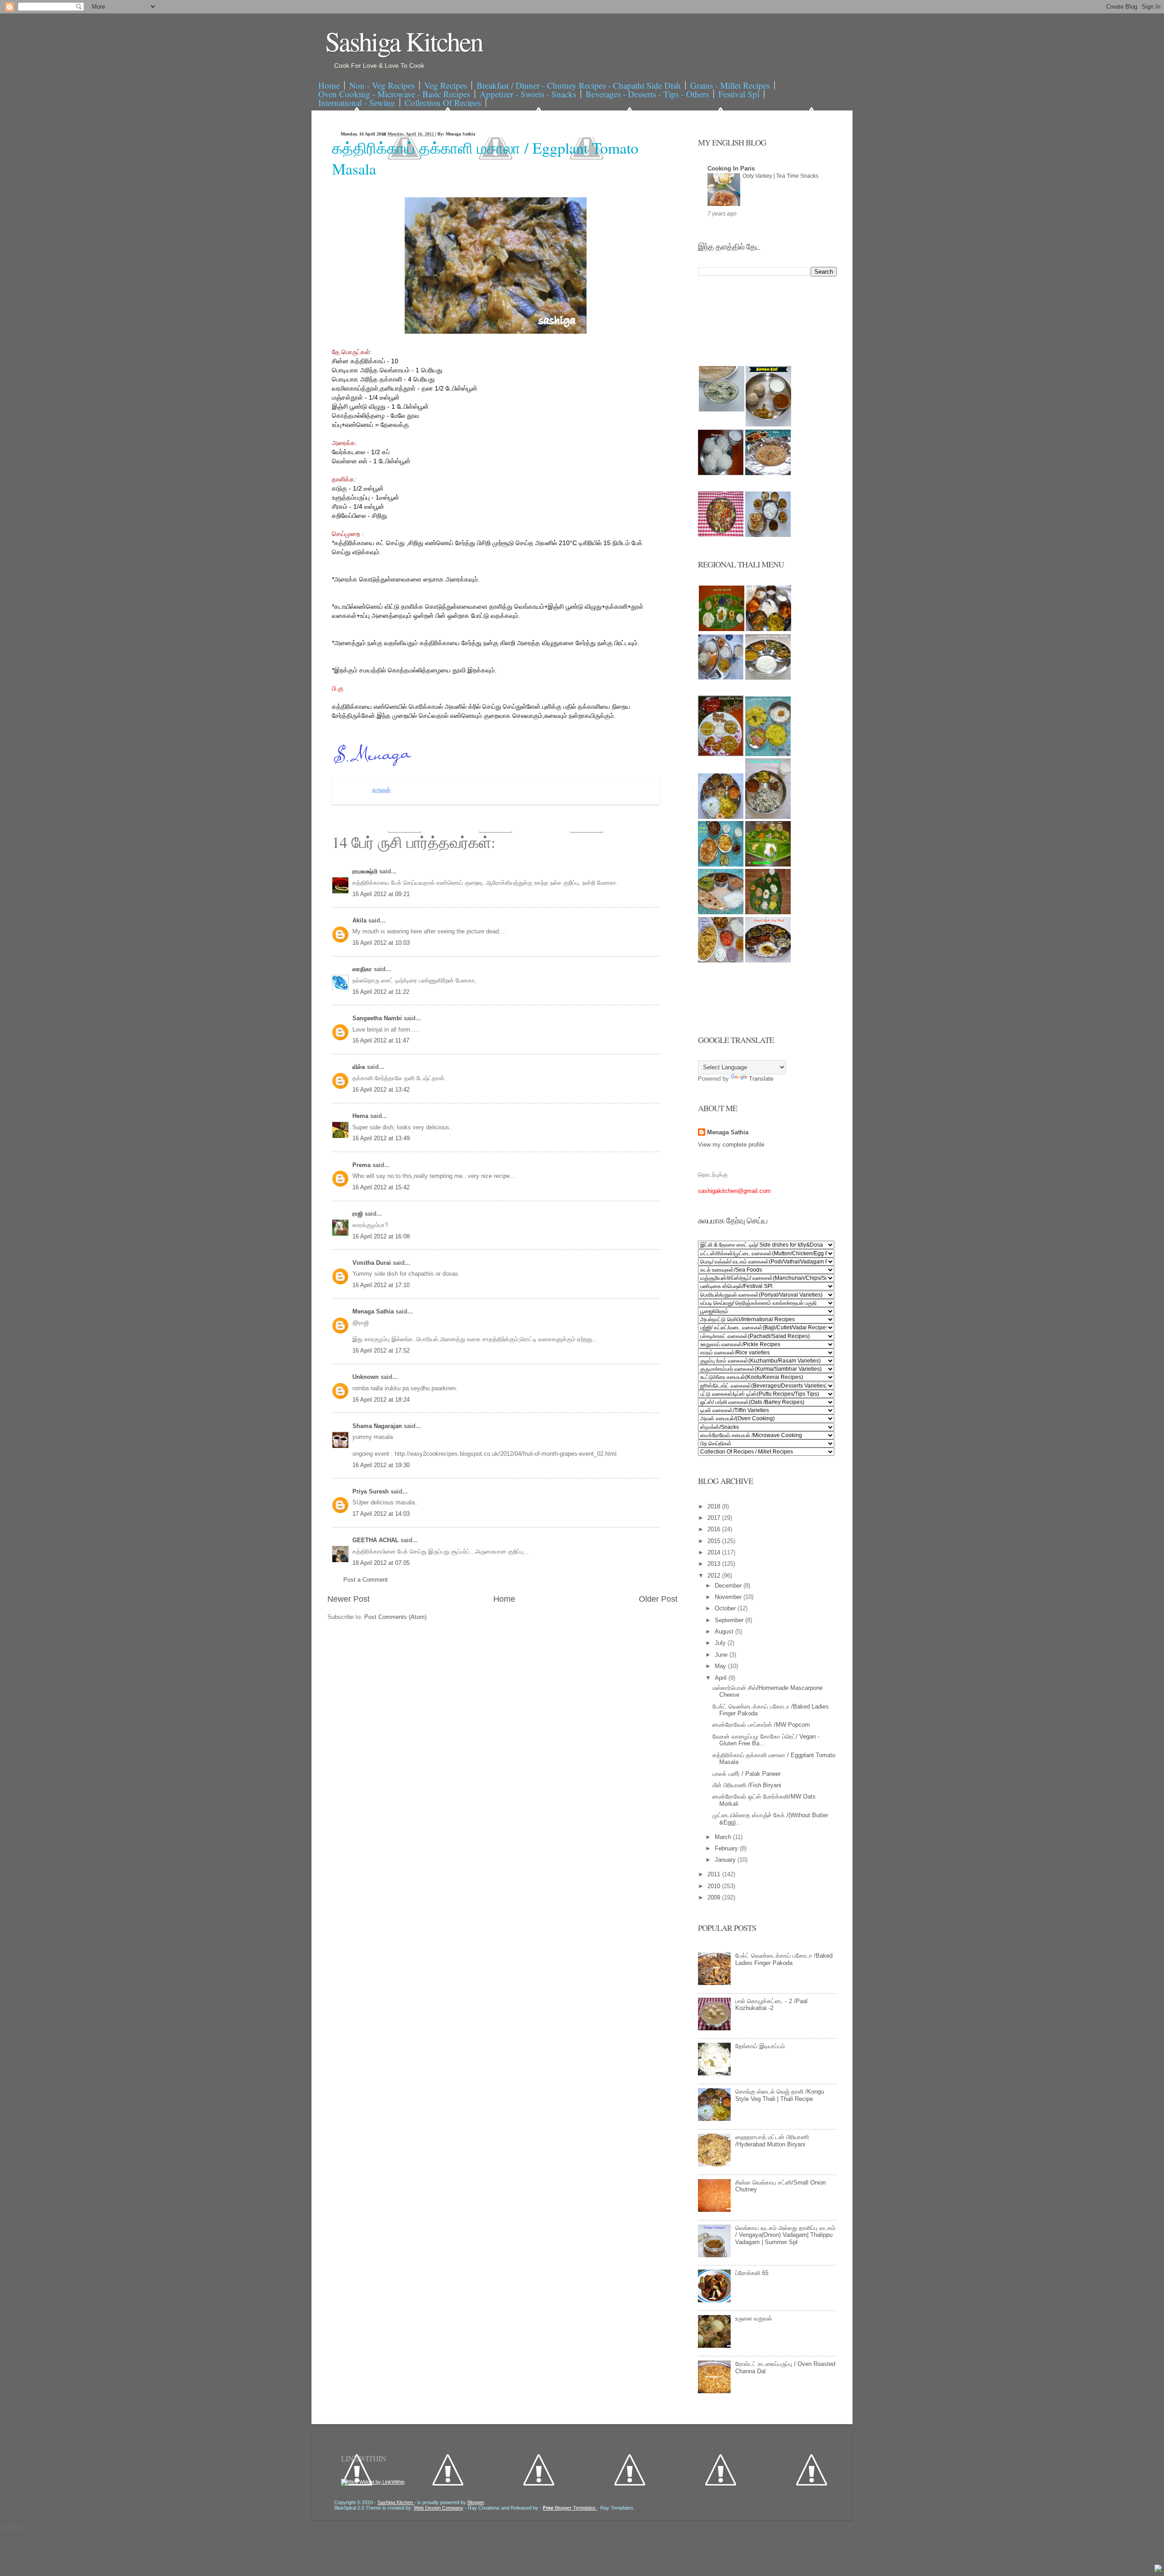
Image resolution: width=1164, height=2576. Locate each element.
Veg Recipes (446, 85)
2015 (715, 1541)
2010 (715, 1886)
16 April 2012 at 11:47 (381, 1040)
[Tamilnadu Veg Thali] (768, 629)
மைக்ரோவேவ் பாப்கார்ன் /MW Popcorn (761, 1725)
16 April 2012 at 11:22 (381, 992)
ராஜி (359, 1214)
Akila (360, 920)
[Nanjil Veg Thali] (768, 960)
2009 (715, 1897)
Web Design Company (439, 2508)
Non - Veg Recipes (382, 85)
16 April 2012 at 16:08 (381, 1236)
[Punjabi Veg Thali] (721, 865)
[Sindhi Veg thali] (721, 912)
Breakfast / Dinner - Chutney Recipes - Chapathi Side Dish (579, 85)
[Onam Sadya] (768, 865)
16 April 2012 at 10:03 (381, 943)
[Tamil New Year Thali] (722, 629)
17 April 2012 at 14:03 (381, 1514)
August (725, 1631)
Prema (362, 1165)
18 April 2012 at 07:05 (381, 1563)
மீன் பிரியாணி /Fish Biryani (747, 1785)
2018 (715, 1506)
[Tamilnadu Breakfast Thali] (721, 678)
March (724, 1837)
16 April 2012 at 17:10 (381, 1285)
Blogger (476, 2502)
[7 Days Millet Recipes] (721, 535)
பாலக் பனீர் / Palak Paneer (747, 1774)
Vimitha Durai (373, 1263)
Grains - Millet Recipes (730, 85)
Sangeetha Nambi (378, 1018)
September (730, 1620)
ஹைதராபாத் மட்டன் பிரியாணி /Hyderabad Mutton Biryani (772, 2141)
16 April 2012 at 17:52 (381, 1351)
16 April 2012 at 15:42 (381, 1187)
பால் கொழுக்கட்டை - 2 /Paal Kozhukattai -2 (771, 2005)
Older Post (658, 1599)
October (726, 1608)
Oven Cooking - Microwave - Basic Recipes (394, 94)
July (721, 1643)
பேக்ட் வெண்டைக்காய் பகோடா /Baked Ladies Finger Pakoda (784, 1959)
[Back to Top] (1158, 2569)
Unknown (366, 1377)
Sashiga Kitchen (404, 41)
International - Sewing (357, 103)
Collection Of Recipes (443, 103)
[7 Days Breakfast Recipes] (721, 473)
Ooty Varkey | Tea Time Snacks (780, 176)
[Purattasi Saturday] (768, 912)
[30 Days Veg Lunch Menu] (768, 535)
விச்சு (360, 1067)
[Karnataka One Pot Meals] (768, 754)
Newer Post (349, 1599)
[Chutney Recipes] (722, 409)
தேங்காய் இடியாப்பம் (760, 2046)
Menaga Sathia (374, 1311)
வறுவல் (381, 790)
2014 (715, 1552)
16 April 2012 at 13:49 (381, 1138)
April (722, 1678)
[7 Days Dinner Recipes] (768, 473)
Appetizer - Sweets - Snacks (528, 94)
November (729, 1597)
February (727, 1848)
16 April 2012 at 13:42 (381, 1090)
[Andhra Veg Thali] (768, 678)
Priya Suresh (371, 1491)
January (726, 1860)
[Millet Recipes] (768, 424)
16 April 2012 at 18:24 (381, 1400)
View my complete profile (731, 1145)
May (721, 1666)
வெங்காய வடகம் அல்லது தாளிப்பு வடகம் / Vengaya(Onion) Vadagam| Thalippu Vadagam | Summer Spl (785, 2235)
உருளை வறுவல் (754, 2318)
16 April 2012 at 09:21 (381, 894)
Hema (361, 1116)
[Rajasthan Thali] (721, 754)
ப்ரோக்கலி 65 (752, 2273)
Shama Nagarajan (378, 1426)
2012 (715, 1576)
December (729, 1586)
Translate (761, 1079)
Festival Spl (739, 94)
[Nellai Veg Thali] (768, 817)
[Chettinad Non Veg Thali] (721, 960)
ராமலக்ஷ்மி (366, 871)
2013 (715, 1564)
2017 (715, 1518)
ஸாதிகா (363, 969)
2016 (715, 1529)
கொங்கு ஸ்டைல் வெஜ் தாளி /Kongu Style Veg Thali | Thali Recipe (780, 2095)
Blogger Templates (570, 2508)
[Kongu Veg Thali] (721, 817)
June (722, 1655)
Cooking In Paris (731, 168)
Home (329, 85)
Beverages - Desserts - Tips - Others (647, 94)
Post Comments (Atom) (395, 1617)
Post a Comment (366, 1580)
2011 (715, 1874)
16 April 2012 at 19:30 (381, 1465)
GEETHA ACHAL (376, 1540)
